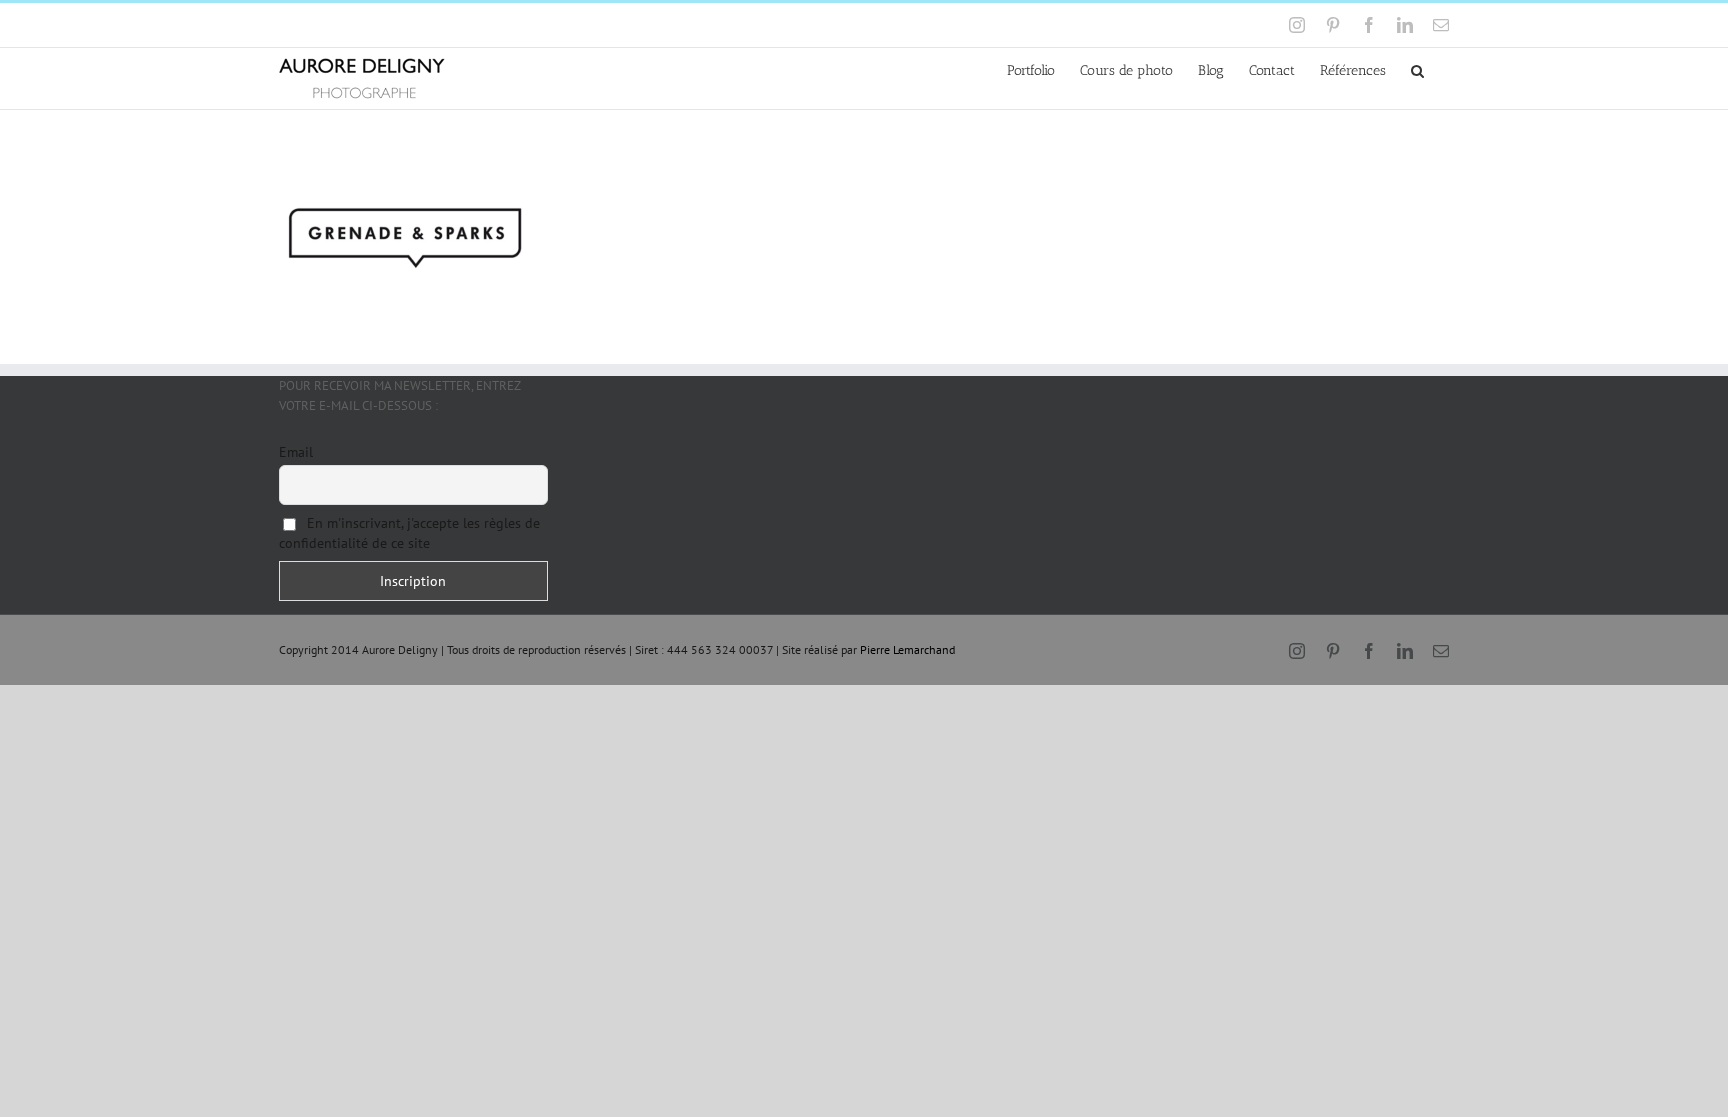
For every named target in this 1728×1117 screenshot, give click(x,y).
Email (296, 452)
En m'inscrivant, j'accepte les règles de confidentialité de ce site (409, 533)
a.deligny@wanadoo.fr (450, 24)
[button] (1417, 69)
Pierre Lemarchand (907, 649)
